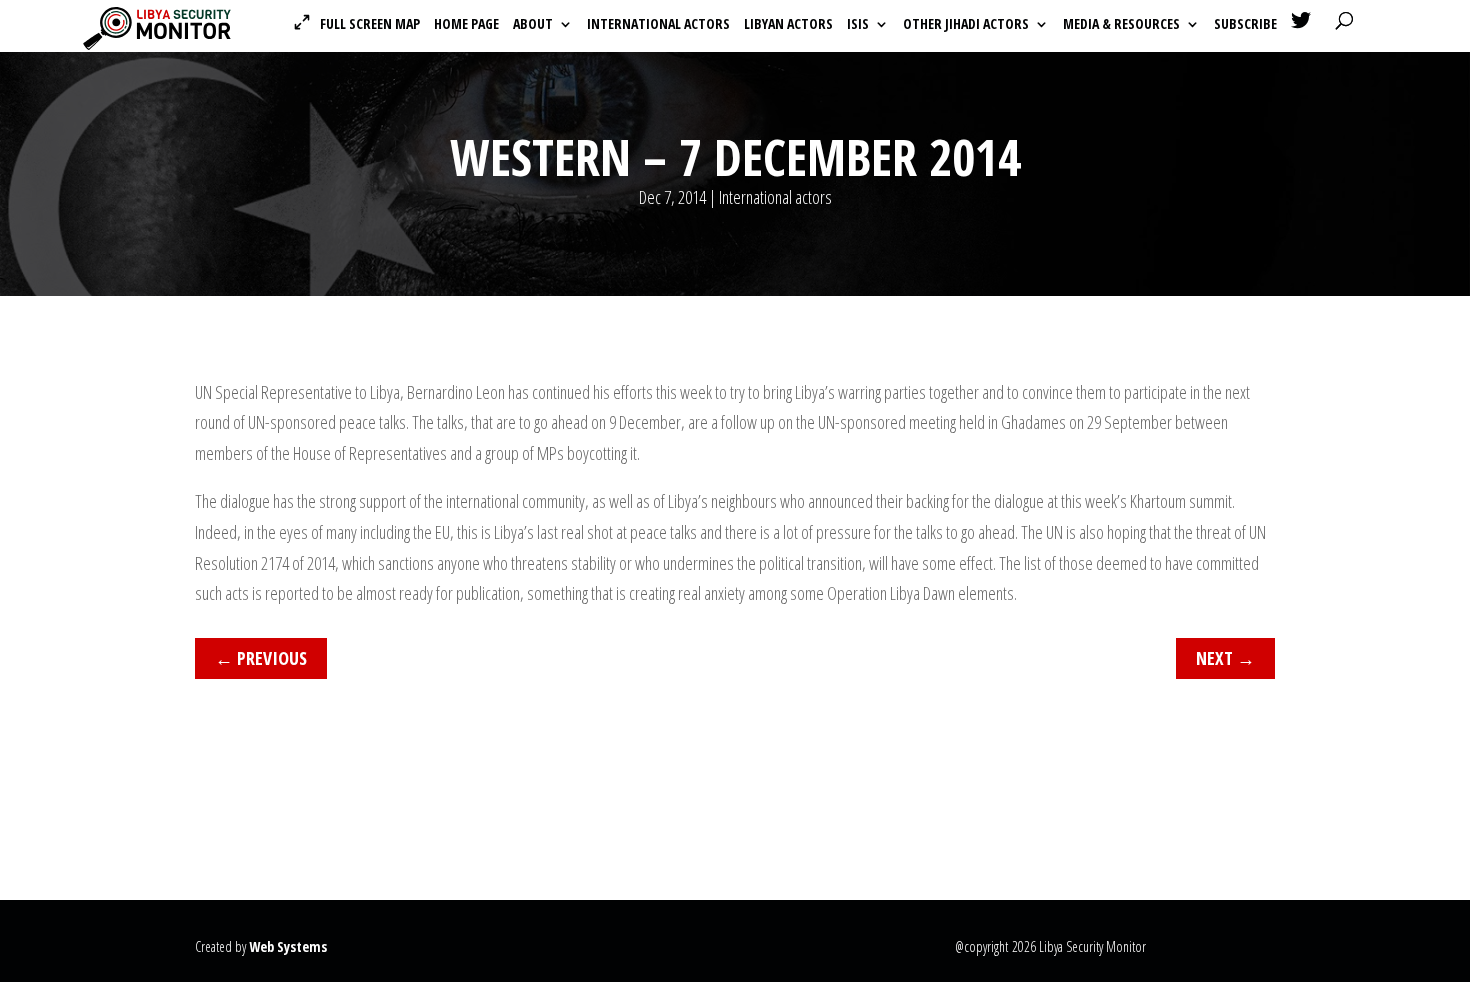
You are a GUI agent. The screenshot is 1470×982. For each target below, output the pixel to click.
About (533, 25)
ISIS (858, 25)
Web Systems (288, 946)
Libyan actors (788, 25)
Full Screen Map (370, 24)
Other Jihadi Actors (966, 25)
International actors (658, 25)
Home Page (466, 25)
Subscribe (1245, 25)
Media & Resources (1121, 25)
